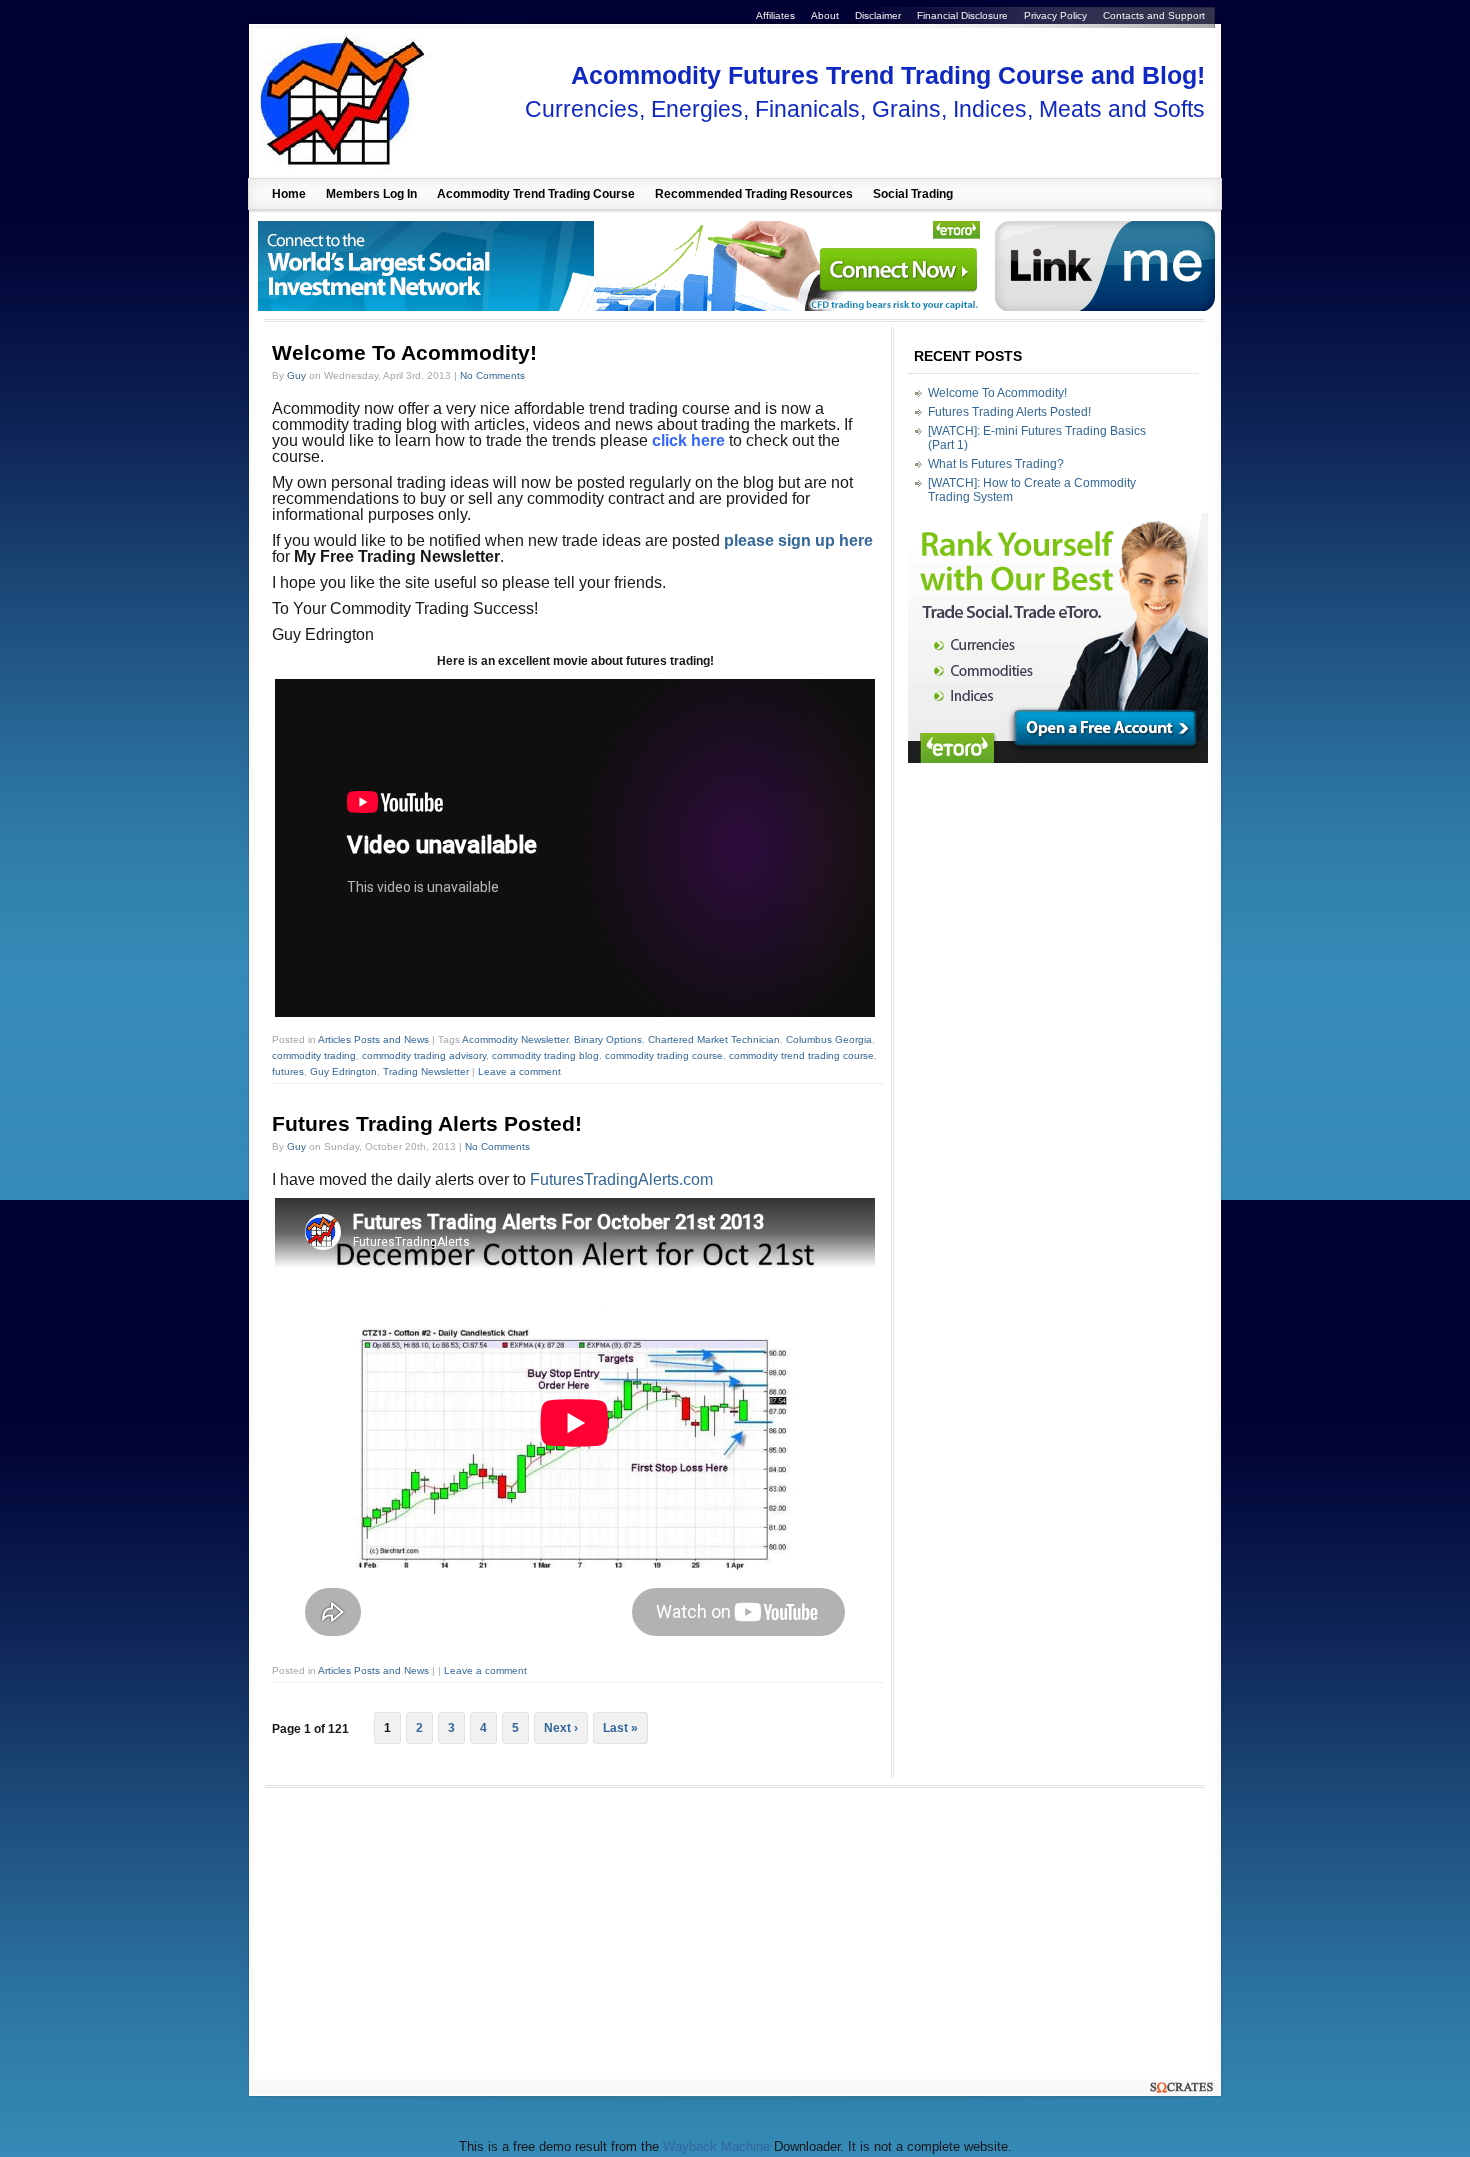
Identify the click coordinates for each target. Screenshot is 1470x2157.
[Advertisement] (429, 1933)
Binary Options (608, 1039)
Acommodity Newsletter (515, 1039)
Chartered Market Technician (714, 1039)
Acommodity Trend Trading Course (536, 194)
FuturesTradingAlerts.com (621, 1179)
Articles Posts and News (373, 1039)
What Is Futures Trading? (996, 464)
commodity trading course (664, 1055)
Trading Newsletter (426, 1071)
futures (288, 1071)
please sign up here (798, 540)
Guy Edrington (343, 1071)
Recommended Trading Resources (754, 194)
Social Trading (913, 194)
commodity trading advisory (424, 1055)
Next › (561, 1728)
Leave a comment (519, 1071)
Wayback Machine (716, 2146)
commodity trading (314, 1055)
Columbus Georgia (829, 1039)
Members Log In (371, 194)
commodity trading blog (545, 1055)
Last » (620, 1728)
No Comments (492, 375)
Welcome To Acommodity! (404, 353)
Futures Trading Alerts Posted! (427, 1124)
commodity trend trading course (801, 1055)
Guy (296, 375)
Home (289, 194)
